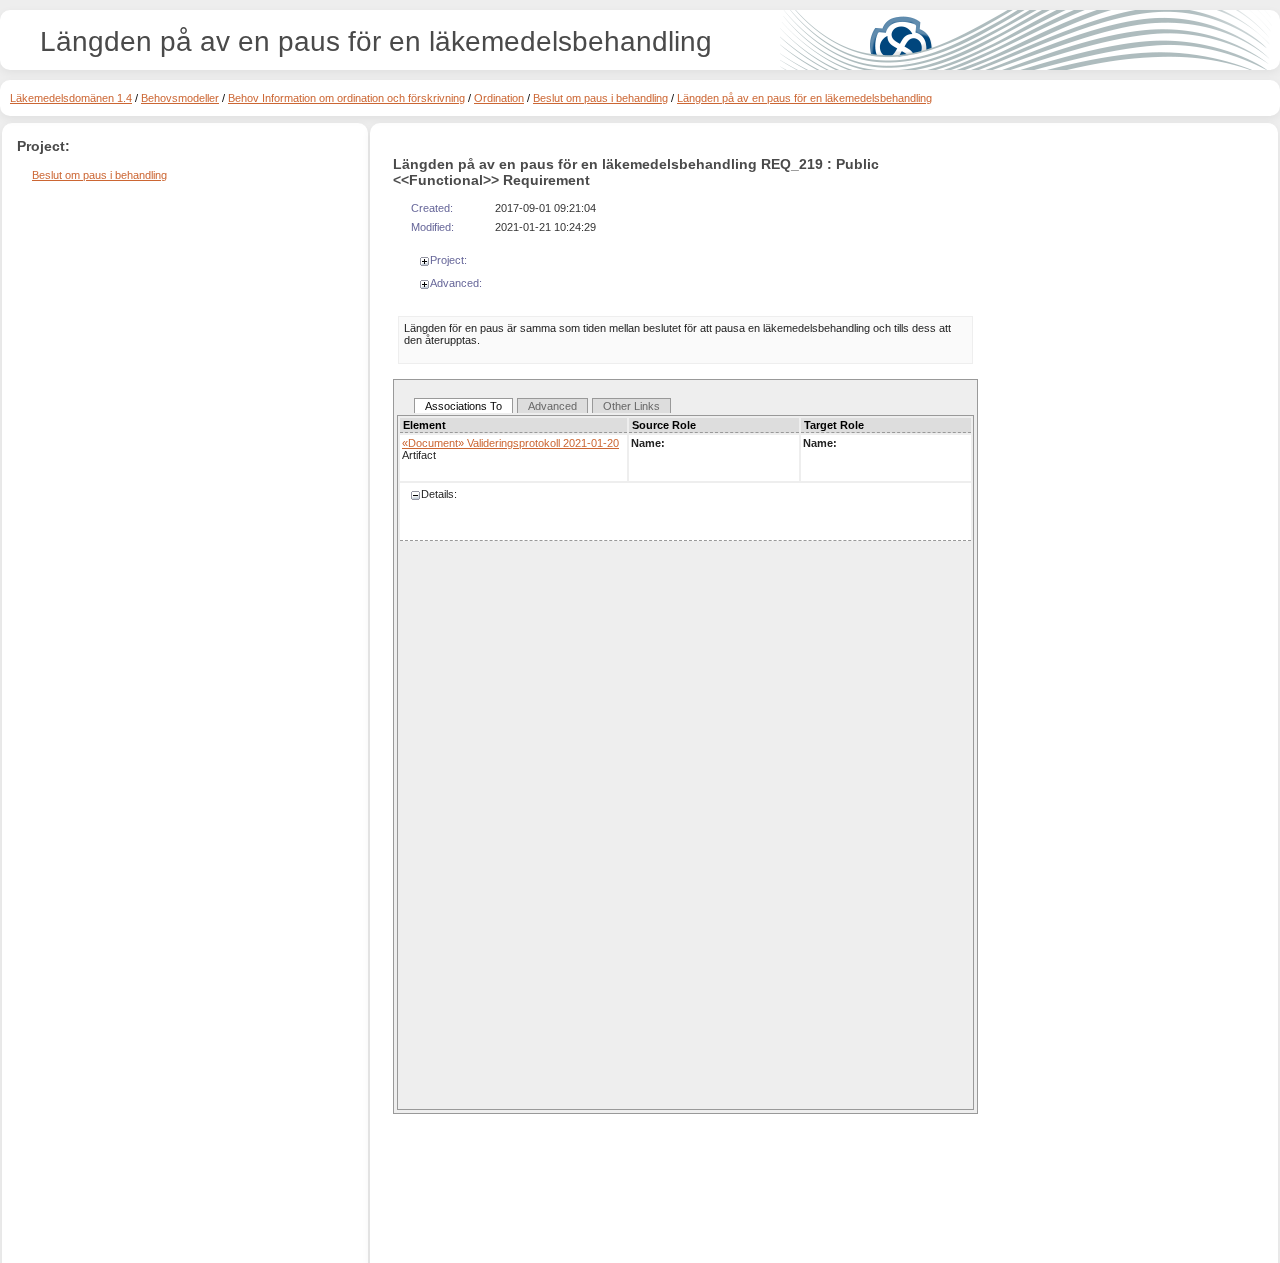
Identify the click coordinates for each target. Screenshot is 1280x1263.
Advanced (552, 406)
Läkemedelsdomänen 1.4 (71, 98)
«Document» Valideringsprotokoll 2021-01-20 (510, 443)
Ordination (499, 98)
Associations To (463, 406)
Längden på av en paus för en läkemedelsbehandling (804, 98)
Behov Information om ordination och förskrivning (346, 98)
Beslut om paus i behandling (600, 98)
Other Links (631, 406)
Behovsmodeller (180, 98)
